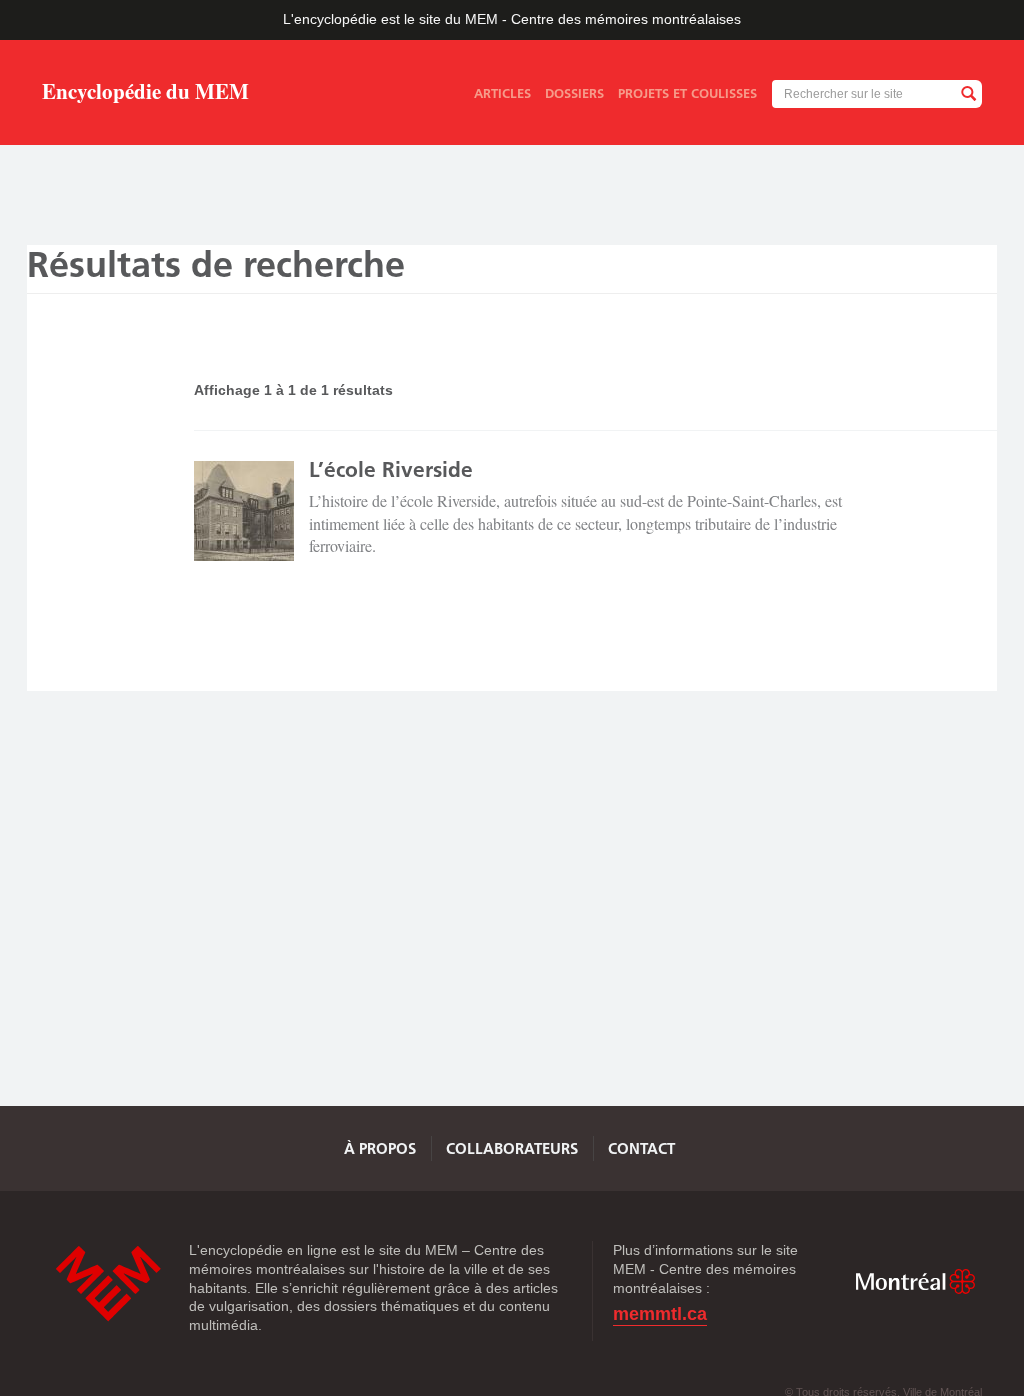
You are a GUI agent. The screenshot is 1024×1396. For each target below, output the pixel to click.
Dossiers (574, 93)
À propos (380, 1148)
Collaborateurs (512, 1148)
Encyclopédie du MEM (145, 93)
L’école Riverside (391, 469)
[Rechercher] (967, 94)
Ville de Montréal (915, 1281)
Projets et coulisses (687, 93)
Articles (502, 93)
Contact (641, 1148)
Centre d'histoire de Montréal (108, 1283)
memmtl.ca (660, 1314)
